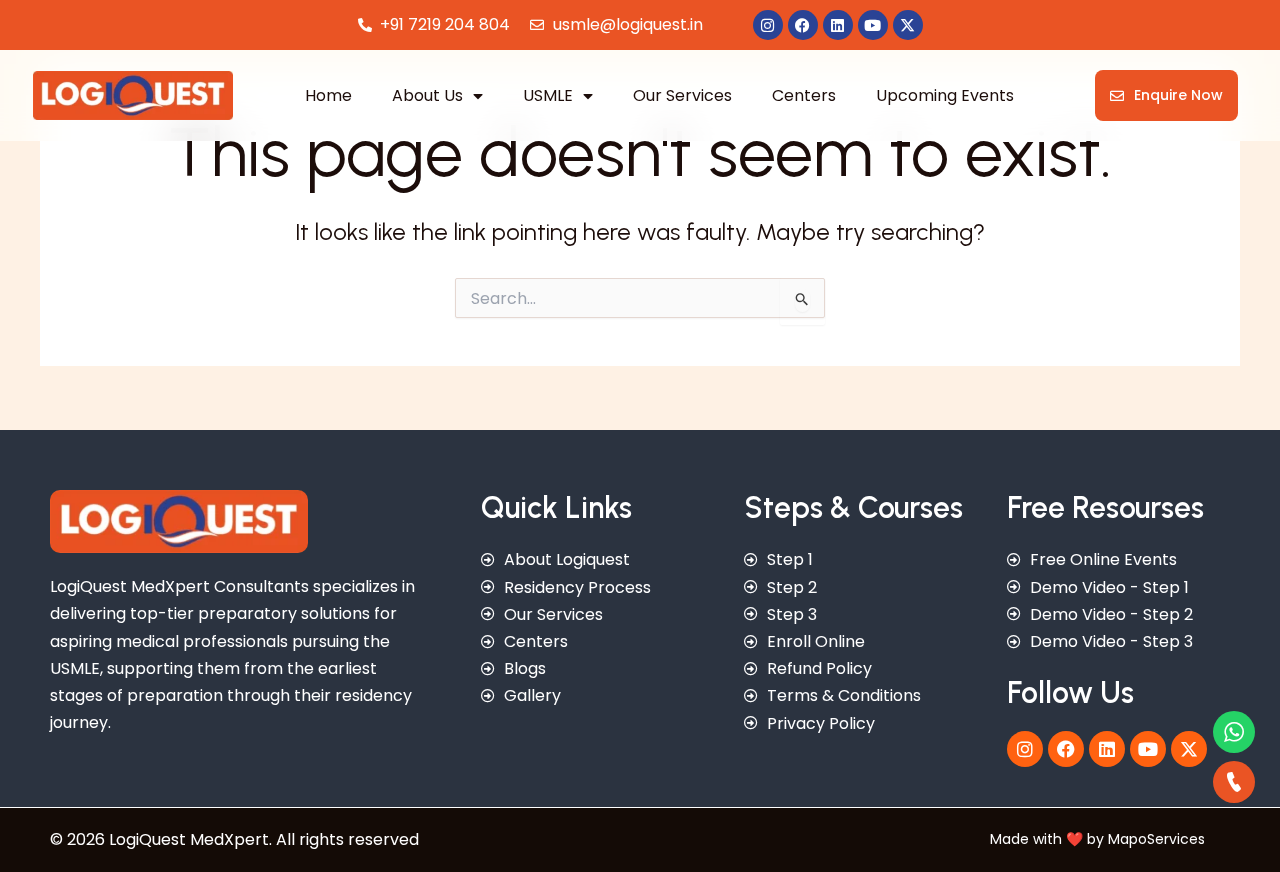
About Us (427, 95)
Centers (804, 95)
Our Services (682, 95)
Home (328, 95)
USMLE (548, 95)
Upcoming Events (945, 95)
